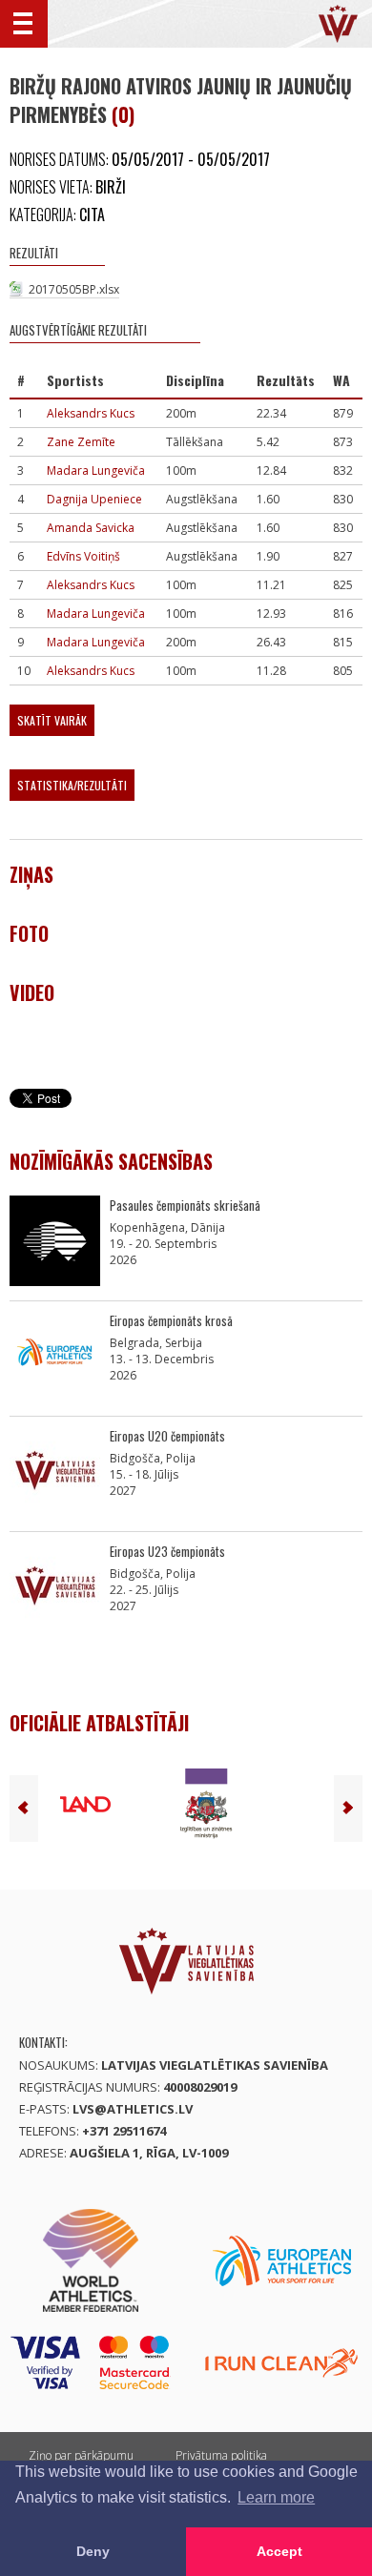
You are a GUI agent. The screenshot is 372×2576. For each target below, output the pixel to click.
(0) (123, 114)
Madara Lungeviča (96, 470)
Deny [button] (93, 2551)
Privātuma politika (221, 2455)
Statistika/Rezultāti (72, 785)
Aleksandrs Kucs (91, 413)
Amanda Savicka (91, 528)
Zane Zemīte (81, 442)
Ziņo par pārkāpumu (81, 2455)
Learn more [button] (276, 2497)
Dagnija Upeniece (94, 499)
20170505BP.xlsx (74, 289)
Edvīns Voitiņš (83, 556)
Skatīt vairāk (52, 720)
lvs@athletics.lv (133, 2109)
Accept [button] (279, 2551)
